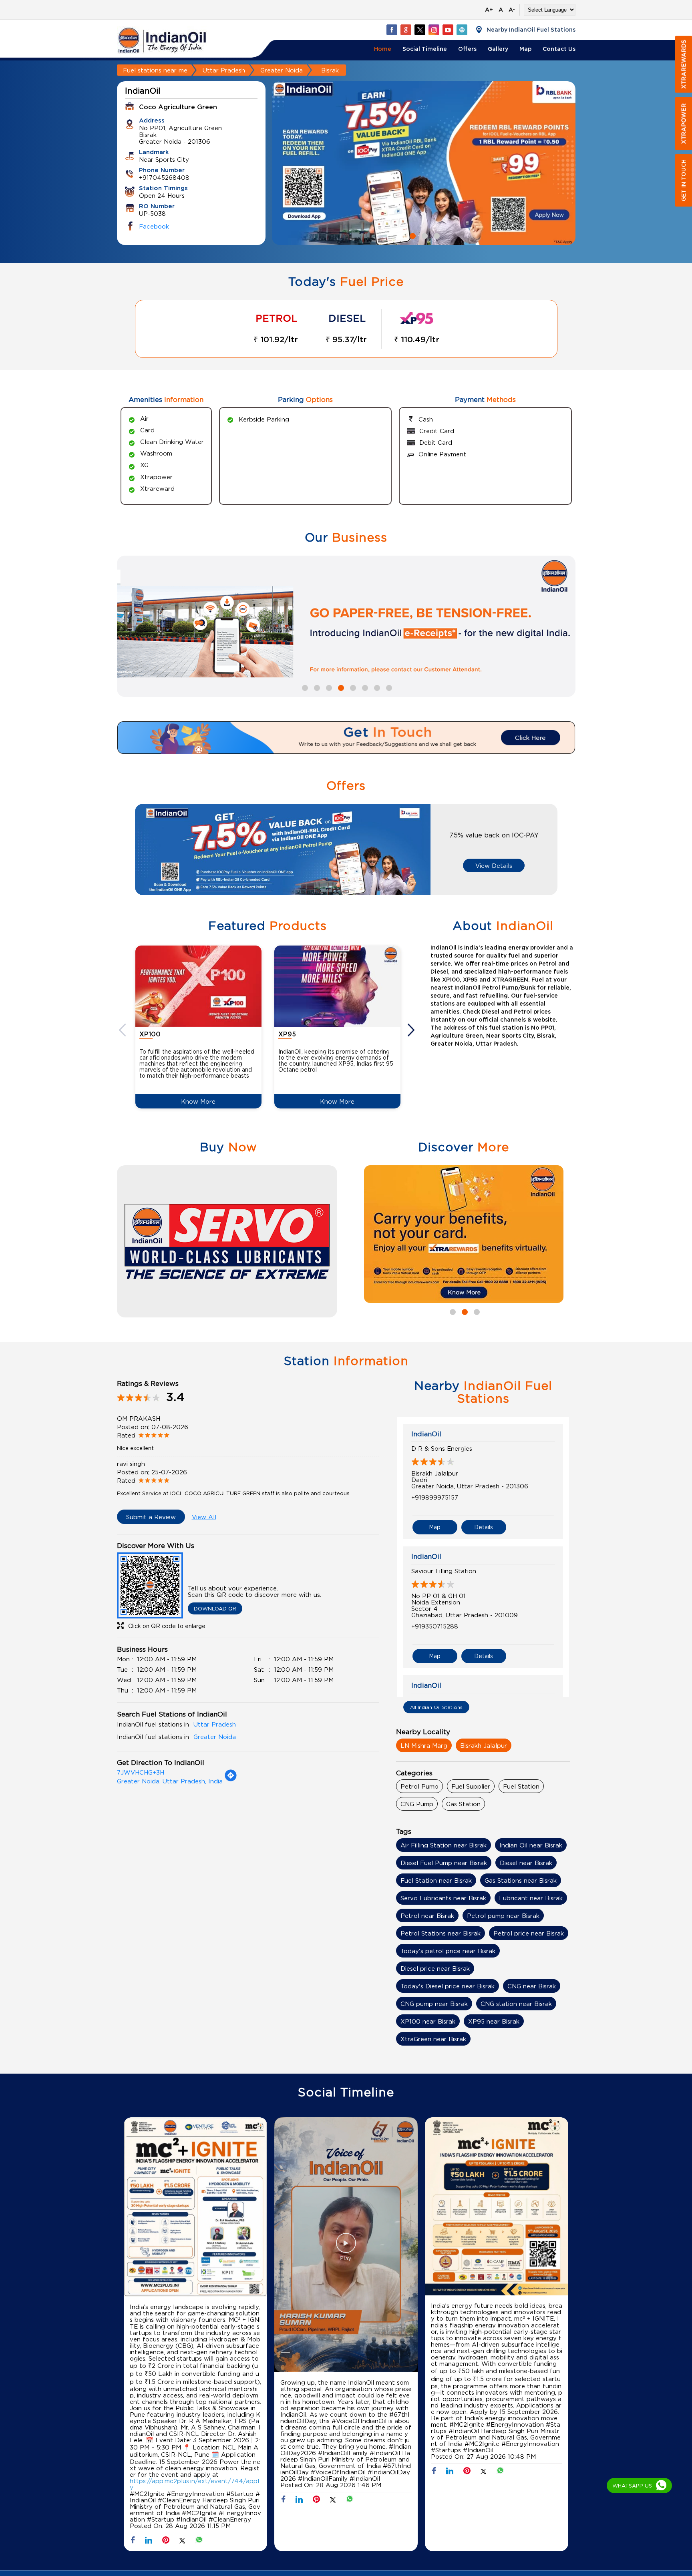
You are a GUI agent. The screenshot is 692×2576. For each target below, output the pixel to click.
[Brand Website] (462, 30)
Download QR (215, 1608)
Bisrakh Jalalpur (484, 1745)
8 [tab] (388, 687)
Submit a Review (151, 1517)
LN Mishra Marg (424, 1745)
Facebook (154, 226)
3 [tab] (436, 235)
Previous (123, 1030)
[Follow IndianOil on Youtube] (448, 30)
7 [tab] (376, 687)
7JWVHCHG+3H (141, 1772)
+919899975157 (435, 1497)
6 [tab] (364, 687)
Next (412, 1030)
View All (204, 1517)
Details (484, 1527)
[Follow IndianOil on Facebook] (392, 30)
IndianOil (426, 1434)
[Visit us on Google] (406, 30)
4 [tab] (340, 687)
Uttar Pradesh (224, 70)
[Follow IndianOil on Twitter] (420, 30)
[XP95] (337, 986)
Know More (198, 1101)
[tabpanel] (424, 163)
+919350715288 (435, 1626)
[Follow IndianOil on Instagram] (434, 30)
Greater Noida (282, 70)
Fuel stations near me (155, 70)
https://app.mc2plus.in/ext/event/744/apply (194, 2484)
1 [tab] (412, 235)
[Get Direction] (231, 1779)
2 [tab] (424, 235)
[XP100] (198, 986)
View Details (494, 865)
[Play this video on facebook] (346, 2247)
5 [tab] (352, 687)
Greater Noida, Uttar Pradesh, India (170, 1781)
